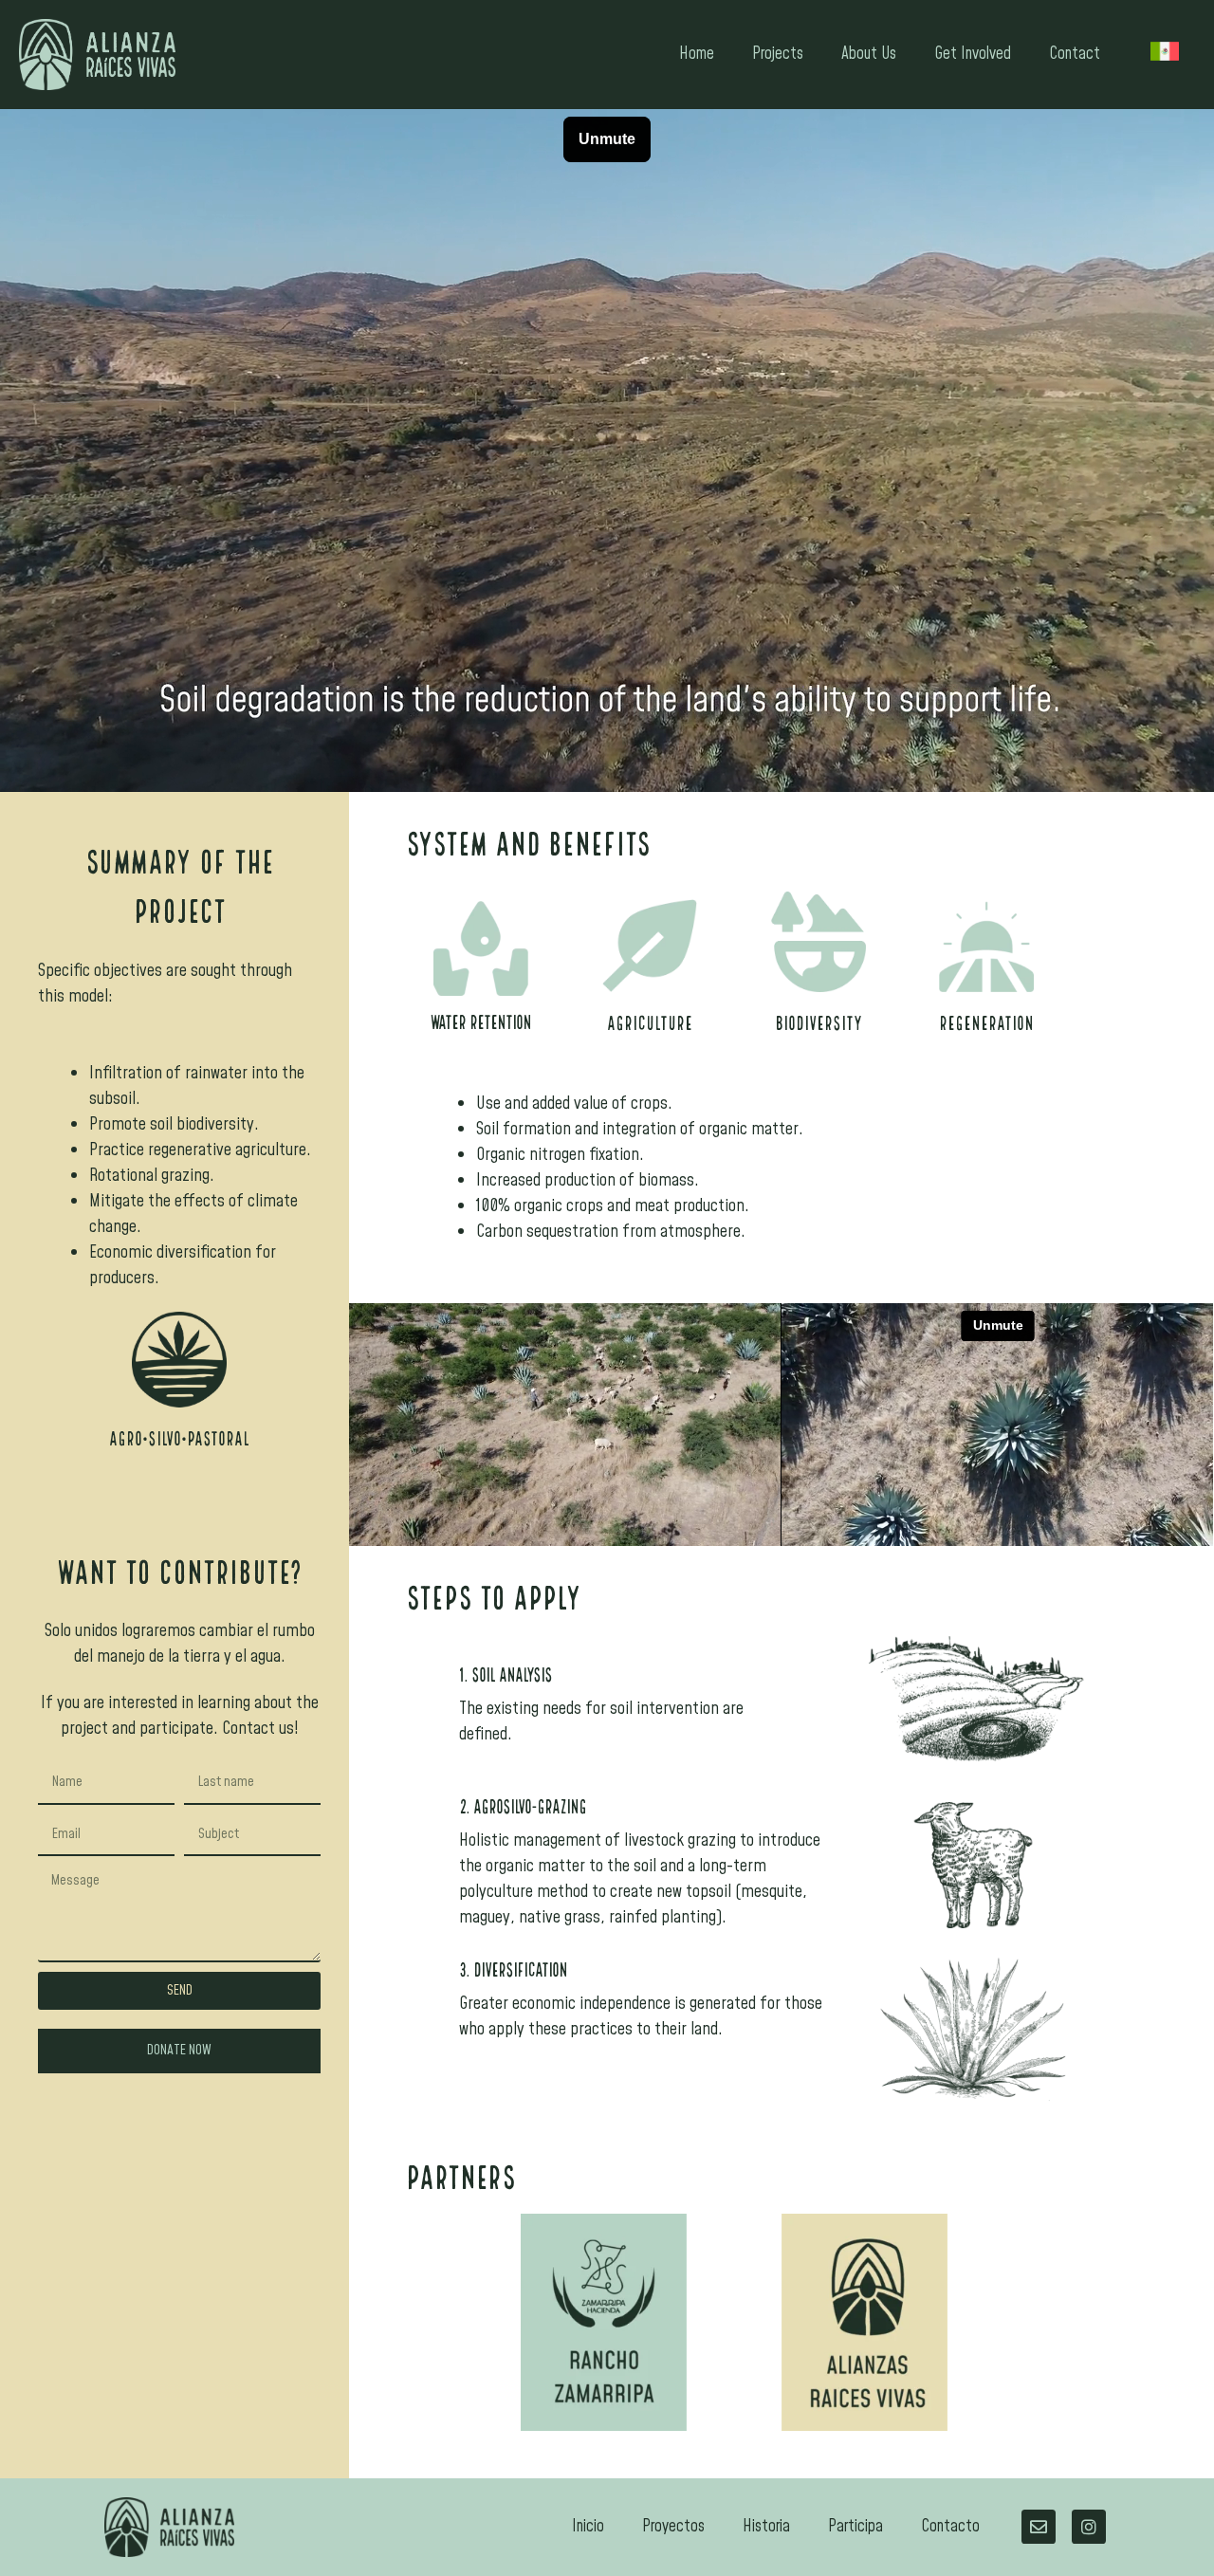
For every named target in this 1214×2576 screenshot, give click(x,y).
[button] (179, 2051)
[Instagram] (1089, 2527)
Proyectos (673, 2527)
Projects (778, 54)
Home (697, 54)
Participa (855, 2527)
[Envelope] (1039, 2527)
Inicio (588, 2527)
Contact (1075, 54)
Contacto (950, 2527)
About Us (869, 54)
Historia (766, 2527)
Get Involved (973, 54)
